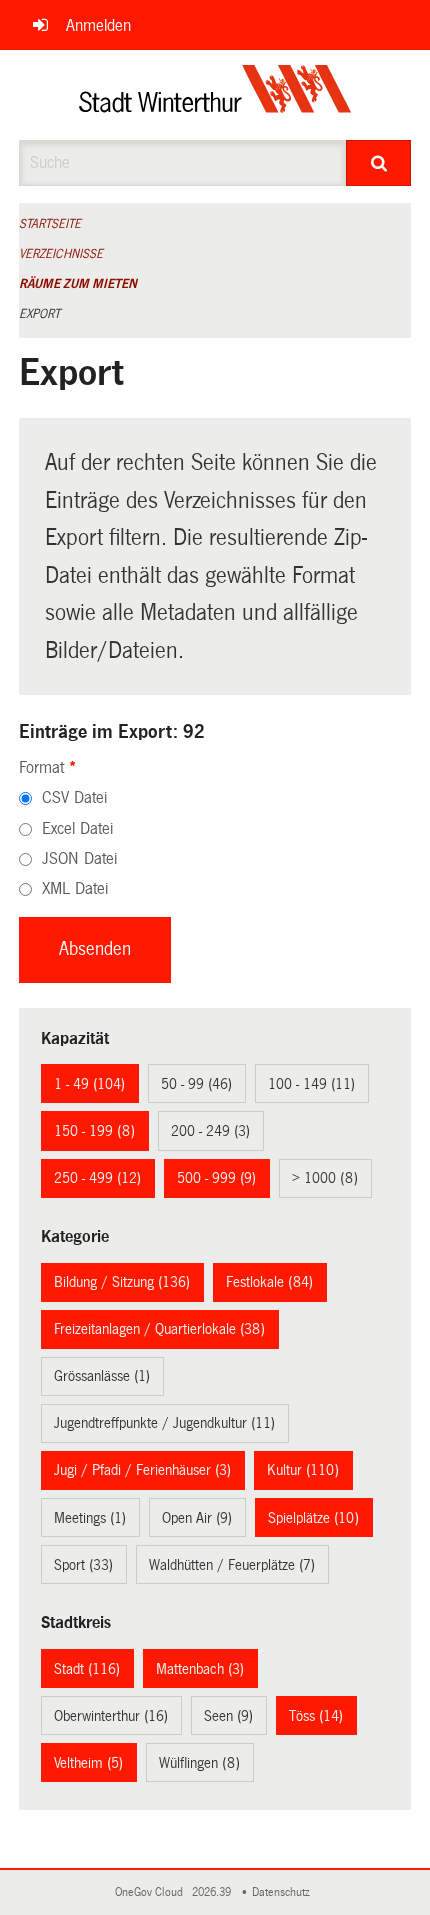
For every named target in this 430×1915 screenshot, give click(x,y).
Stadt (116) (87, 1669)
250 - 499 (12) (97, 1178)
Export (39, 314)
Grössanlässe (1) (102, 1376)
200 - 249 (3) (210, 1131)
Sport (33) (83, 1565)
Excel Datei (77, 828)
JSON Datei (79, 858)
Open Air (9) (197, 1518)
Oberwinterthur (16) (111, 1716)
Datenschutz (284, 1892)
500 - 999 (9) (216, 1178)
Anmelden (98, 25)
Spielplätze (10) (313, 1518)
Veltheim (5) (88, 1763)
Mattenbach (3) (200, 1669)
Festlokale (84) (269, 1282)
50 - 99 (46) (196, 1084)
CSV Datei (74, 797)
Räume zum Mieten (78, 284)
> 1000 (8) (325, 1178)
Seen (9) (228, 1716)
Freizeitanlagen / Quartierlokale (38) (159, 1329)
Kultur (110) (303, 1470)
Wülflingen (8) (199, 1763)
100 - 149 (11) (311, 1084)
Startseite (50, 224)
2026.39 (213, 1892)
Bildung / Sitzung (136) (122, 1282)
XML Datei (75, 888)
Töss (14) (316, 1716)
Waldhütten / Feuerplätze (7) (232, 1565)
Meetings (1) (90, 1518)
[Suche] (378, 163)
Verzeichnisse (61, 254)
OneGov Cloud (152, 1892)
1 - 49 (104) (89, 1084)
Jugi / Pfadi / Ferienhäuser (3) (142, 1470)
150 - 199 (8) (94, 1131)
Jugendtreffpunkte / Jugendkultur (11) (164, 1423)
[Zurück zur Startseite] (215, 95)
